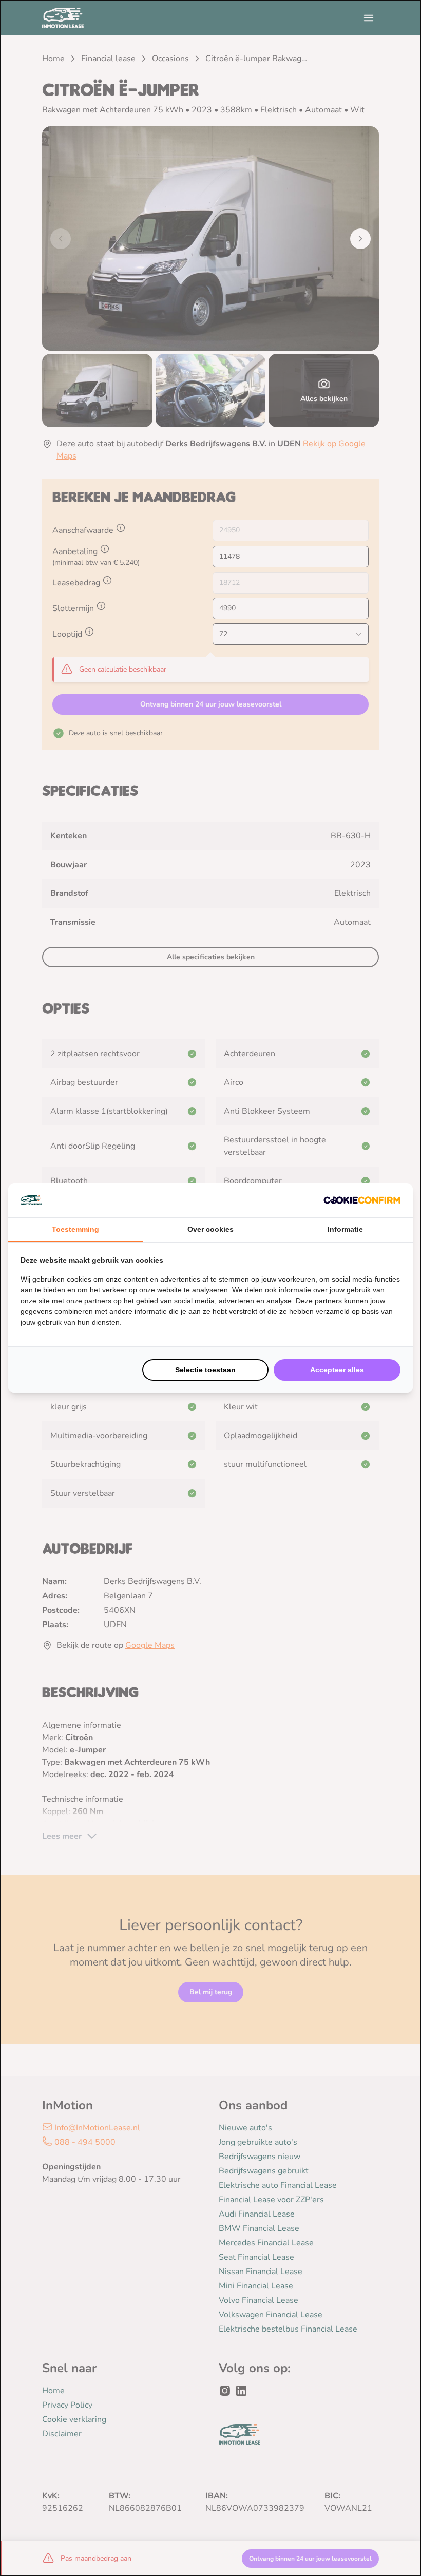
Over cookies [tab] (210, 1229)
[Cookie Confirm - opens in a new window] (362, 1200)
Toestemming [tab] (75, 1229)
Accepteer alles (337, 1370)
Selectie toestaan (205, 1370)
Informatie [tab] (345, 1229)
